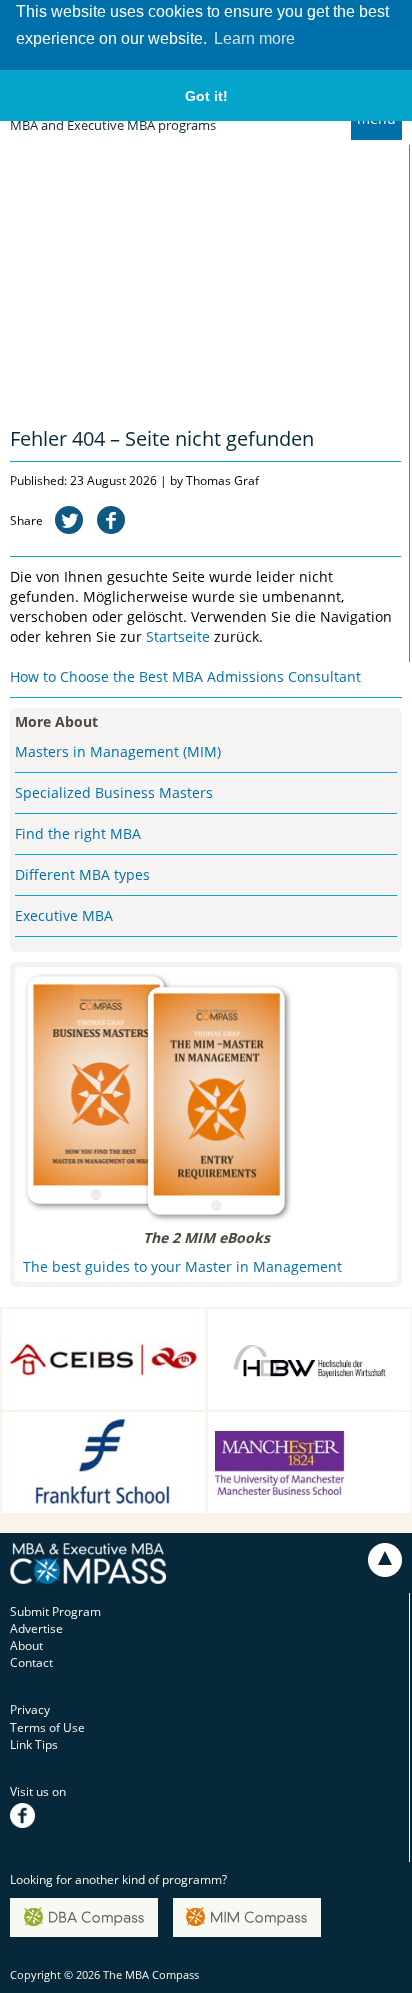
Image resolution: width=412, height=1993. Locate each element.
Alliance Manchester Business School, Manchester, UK (283, 1446)
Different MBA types (82, 874)
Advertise (36, 1628)
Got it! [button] (206, 96)
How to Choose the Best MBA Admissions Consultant (185, 676)
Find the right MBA (78, 833)
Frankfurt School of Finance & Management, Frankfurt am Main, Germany (100, 1446)
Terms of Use (47, 1727)
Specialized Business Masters (114, 792)
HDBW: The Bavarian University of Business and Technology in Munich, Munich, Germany (304, 1353)
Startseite (178, 636)
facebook (35, 1808)
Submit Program (55, 1611)
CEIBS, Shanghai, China (86, 1323)
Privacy (30, 1709)
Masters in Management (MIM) (118, 751)
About (26, 1645)
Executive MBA (64, 915)
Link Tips (34, 1744)
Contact (31, 1662)
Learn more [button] (254, 38)
